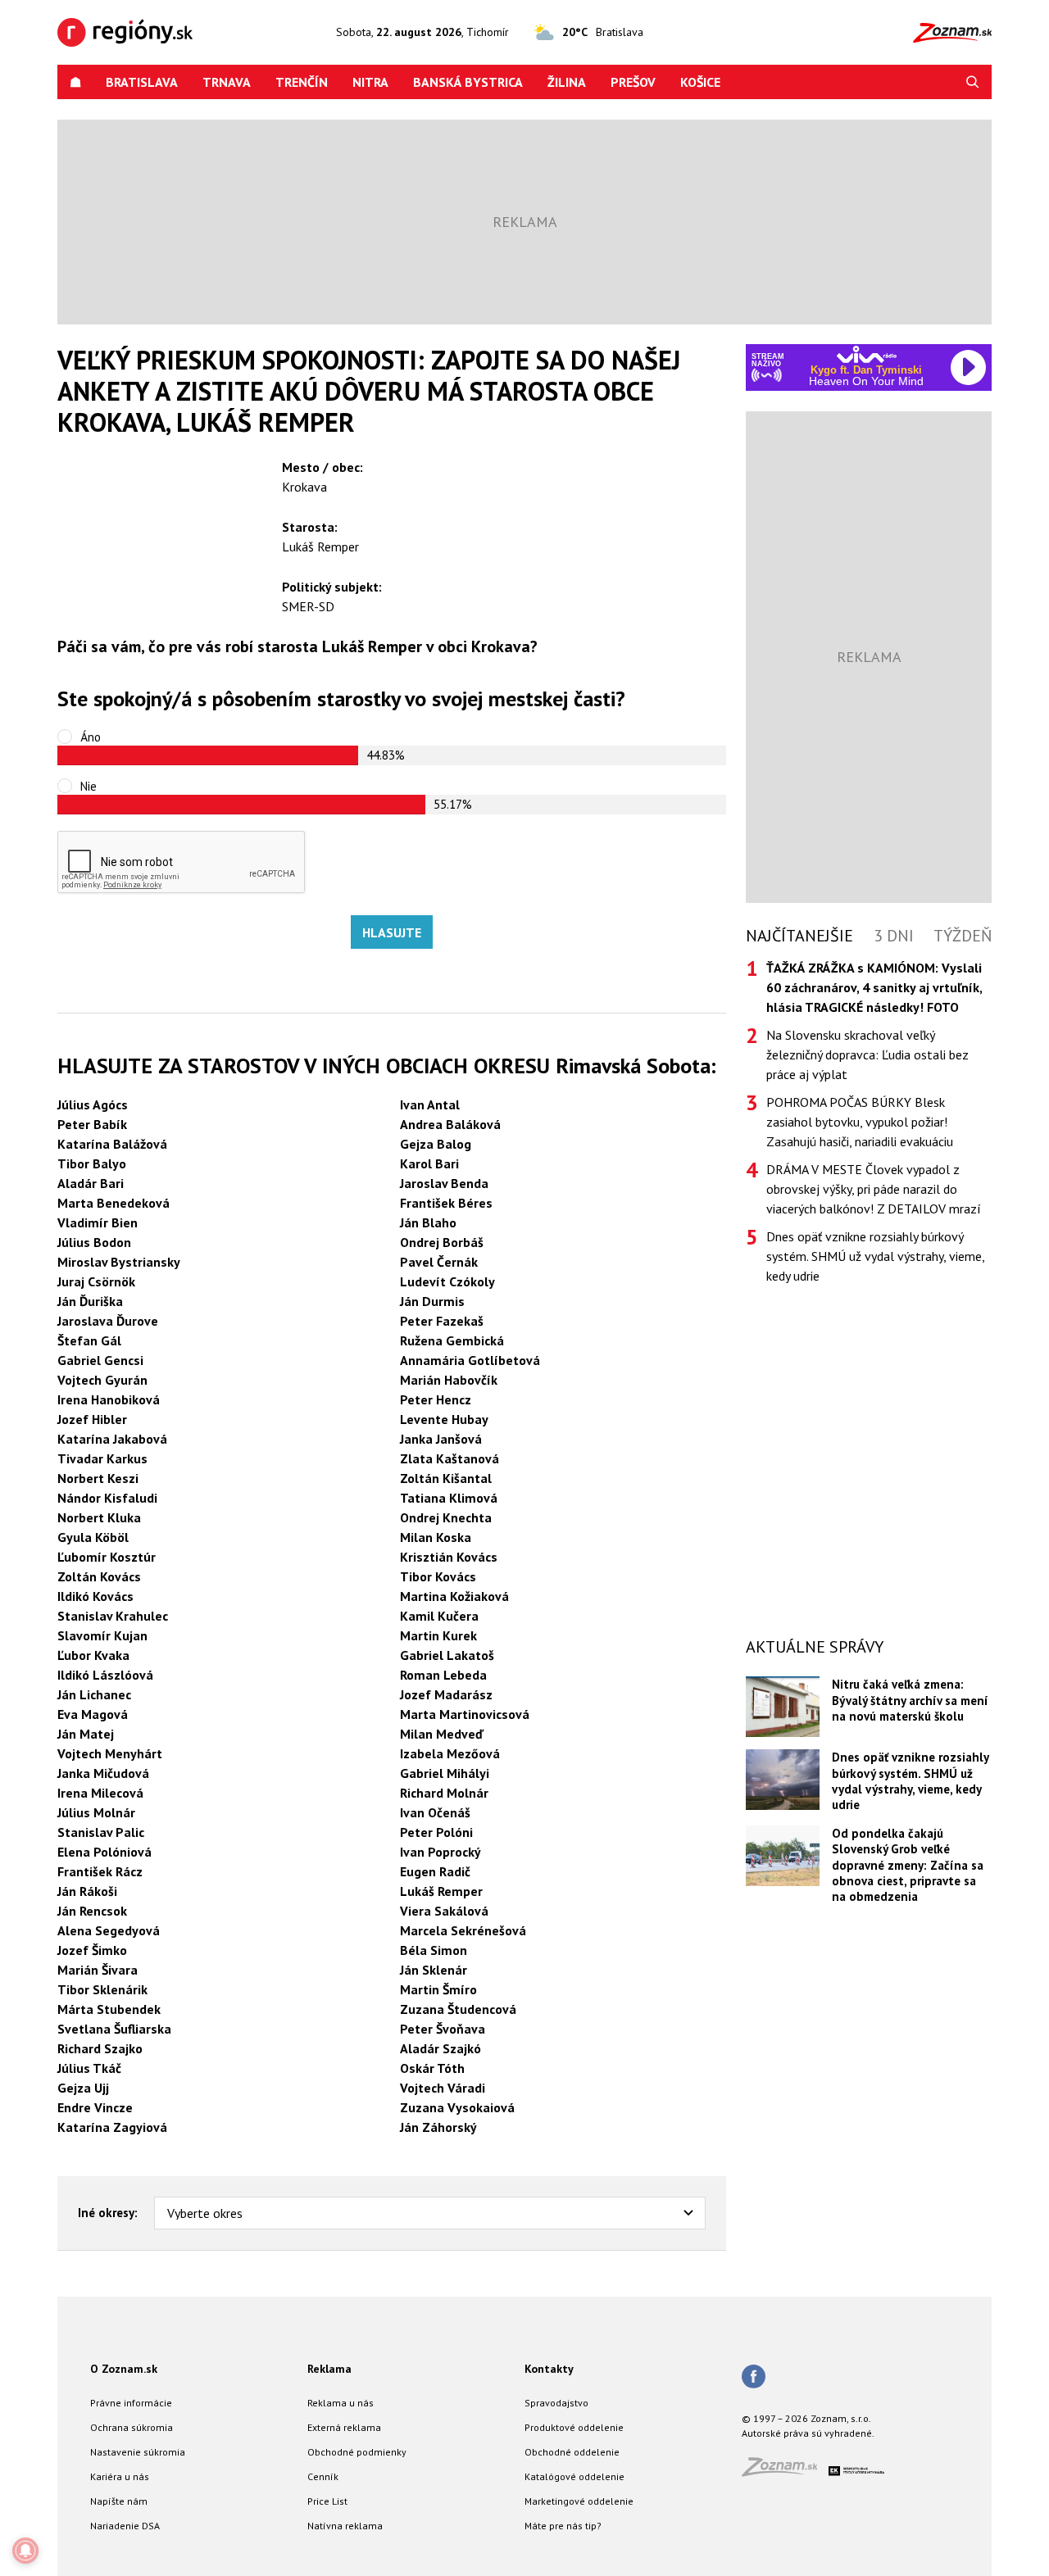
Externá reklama (344, 2427)
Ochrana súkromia (132, 2427)
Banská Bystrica (468, 82)
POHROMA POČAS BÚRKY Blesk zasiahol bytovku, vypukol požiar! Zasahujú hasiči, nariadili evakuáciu (860, 1122)
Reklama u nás (341, 2403)
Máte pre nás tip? (563, 2526)
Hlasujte (392, 932)
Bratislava (142, 82)
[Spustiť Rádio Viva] (867, 354)
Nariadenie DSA (125, 2526)
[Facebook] (754, 2378)
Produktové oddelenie (574, 2427)
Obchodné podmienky (357, 2452)
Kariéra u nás (120, 2476)
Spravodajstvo (556, 2403)
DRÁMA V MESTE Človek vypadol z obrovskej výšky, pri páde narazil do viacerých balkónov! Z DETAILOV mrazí (874, 1189)
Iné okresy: (108, 2213)
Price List (327, 2501)
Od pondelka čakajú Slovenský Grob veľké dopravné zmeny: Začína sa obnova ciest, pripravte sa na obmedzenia (908, 1865)
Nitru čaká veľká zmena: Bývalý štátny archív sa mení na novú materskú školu (910, 1700)
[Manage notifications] (25, 2551)
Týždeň (963, 936)
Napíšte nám (119, 2501)
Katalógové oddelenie (574, 2476)
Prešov (633, 82)
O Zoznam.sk (124, 2369)
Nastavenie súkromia (138, 2452)
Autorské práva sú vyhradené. (808, 2433)
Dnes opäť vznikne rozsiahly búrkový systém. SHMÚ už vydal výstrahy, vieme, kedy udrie (875, 1256)
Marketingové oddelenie (579, 2501)
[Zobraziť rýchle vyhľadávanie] (973, 82)
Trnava (227, 82)
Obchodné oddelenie (572, 2452)
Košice (700, 82)
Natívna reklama (345, 2526)
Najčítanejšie (799, 936)
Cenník (323, 2476)
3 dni (894, 936)
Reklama (329, 2369)
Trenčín (302, 82)
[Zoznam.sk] (785, 2472)
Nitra (370, 82)
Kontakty (549, 2369)
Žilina (567, 82)
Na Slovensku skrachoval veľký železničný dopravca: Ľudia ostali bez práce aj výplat (867, 1054)
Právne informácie (131, 2403)
